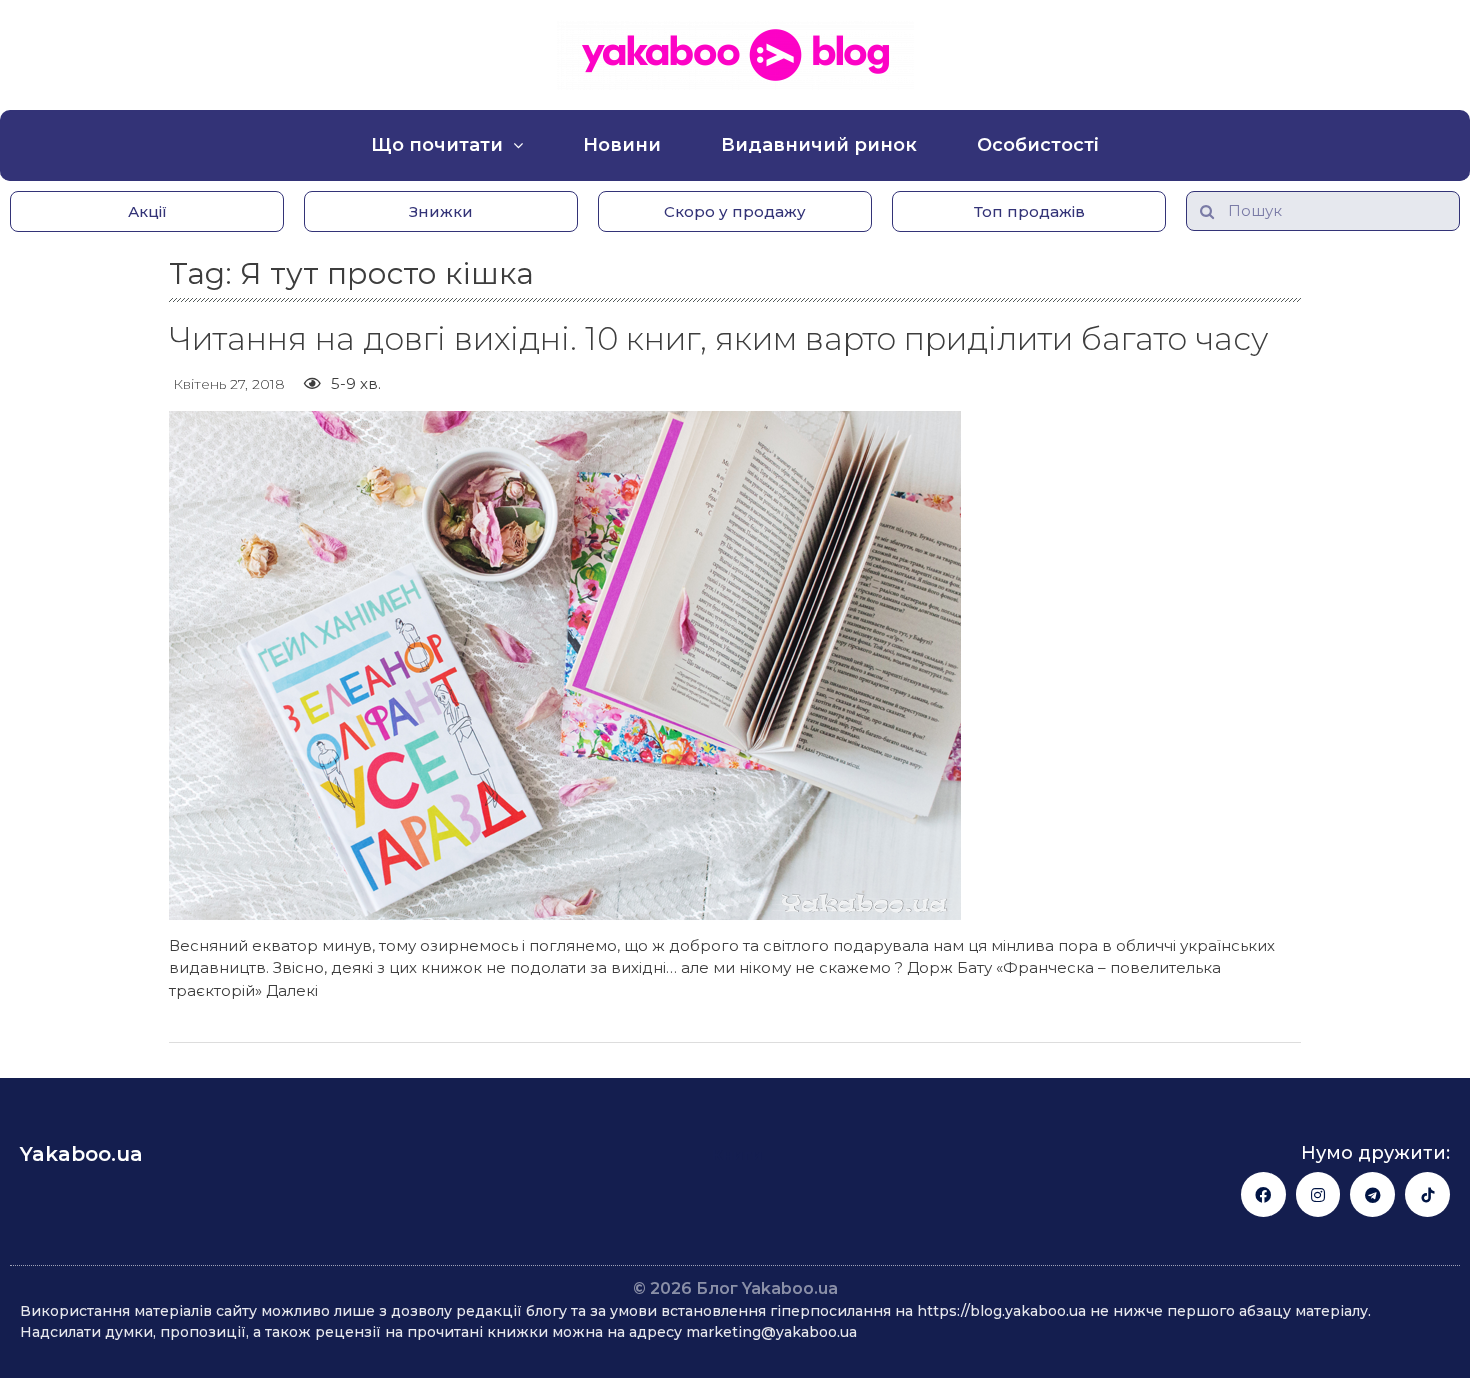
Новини (622, 145)
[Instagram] (1318, 1194)
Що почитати (437, 145)
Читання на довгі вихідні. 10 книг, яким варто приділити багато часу (718, 338)
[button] (147, 211)
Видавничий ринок (819, 145)
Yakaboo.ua (81, 1154)
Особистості (1038, 145)
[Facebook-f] (1263, 1194)
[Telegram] (1372, 1194)
